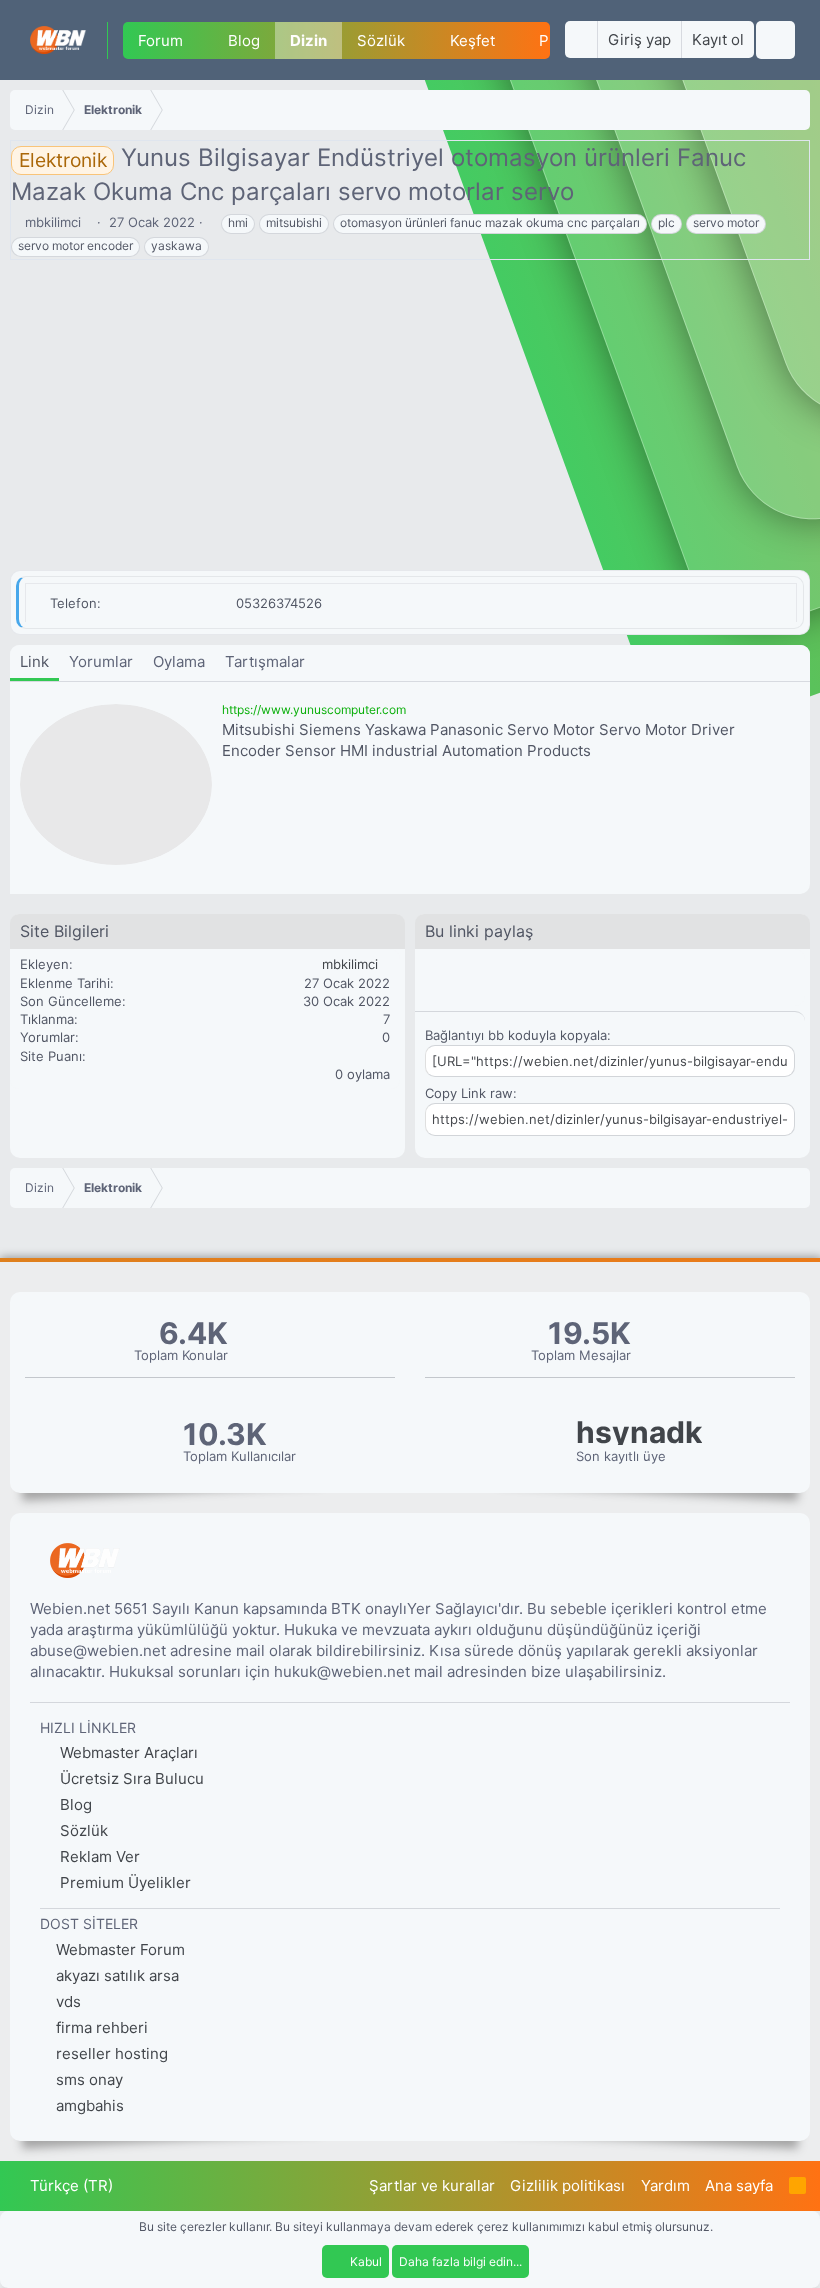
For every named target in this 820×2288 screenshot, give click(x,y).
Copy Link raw (469, 1093)
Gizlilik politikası (567, 2185)
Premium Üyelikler (123, 1882)
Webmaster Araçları (127, 1752)
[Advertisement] (410, 420)
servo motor (726, 222)
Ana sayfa (739, 2185)
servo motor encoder (75, 245)
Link (34, 661)
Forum (160, 40)
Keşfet (472, 40)
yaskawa (176, 245)
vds (68, 2001)
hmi (238, 222)
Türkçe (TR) (69, 2185)
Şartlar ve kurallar (432, 2185)
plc (666, 222)
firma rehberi (102, 2027)
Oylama (179, 661)
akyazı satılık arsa (117, 1975)
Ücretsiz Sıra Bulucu (130, 1778)
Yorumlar (101, 661)
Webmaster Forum (120, 1949)
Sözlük (381, 40)
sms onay (89, 2079)
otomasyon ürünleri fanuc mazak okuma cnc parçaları (490, 222)
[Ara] (775, 40)
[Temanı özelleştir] (581, 39)
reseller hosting (112, 2053)
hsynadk (639, 1432)
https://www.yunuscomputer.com (314, 709)
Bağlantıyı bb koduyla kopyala (516, 1035)
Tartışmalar (265, 661)
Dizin (308, 40)
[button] (199, 40)
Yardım (665, 2185)
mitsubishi (294, 222)
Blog (244, 40)
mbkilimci (53, 222)
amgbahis (90, 2105)
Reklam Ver (98, 1856)
